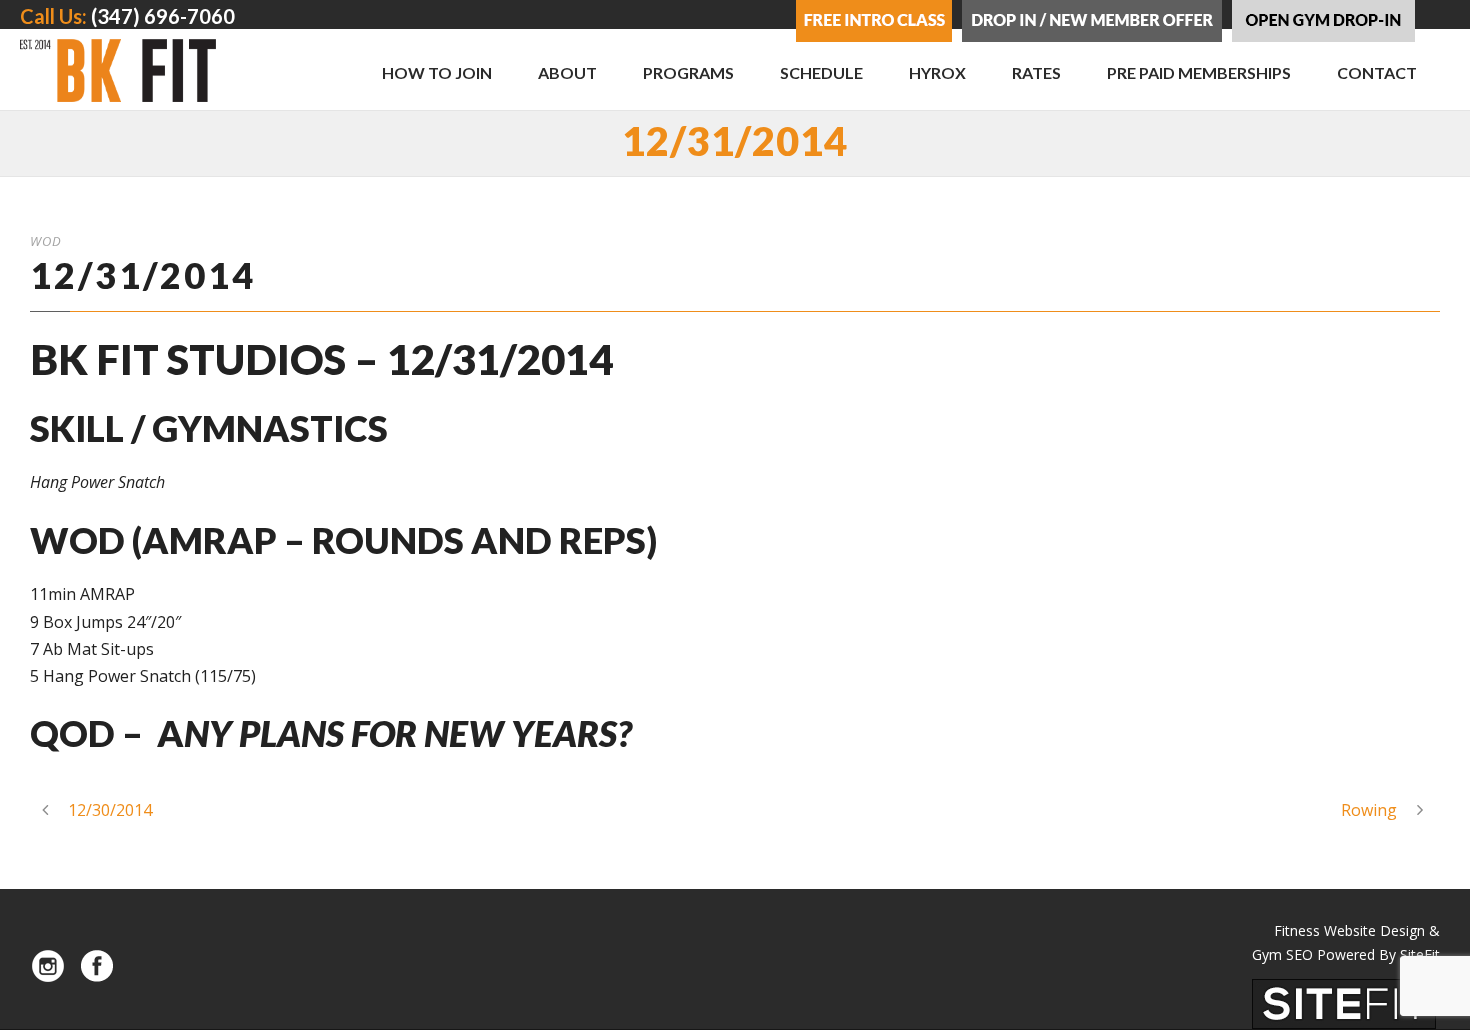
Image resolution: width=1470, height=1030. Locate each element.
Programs (688, 72)
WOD (46, 241)
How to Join (437, 72)
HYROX (937, 72)
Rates (1036, 72)
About (567, 72)
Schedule (821, 72)
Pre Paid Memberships (1199, 72)
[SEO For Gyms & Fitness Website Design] (1344, 1002)
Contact (1377, 72)
